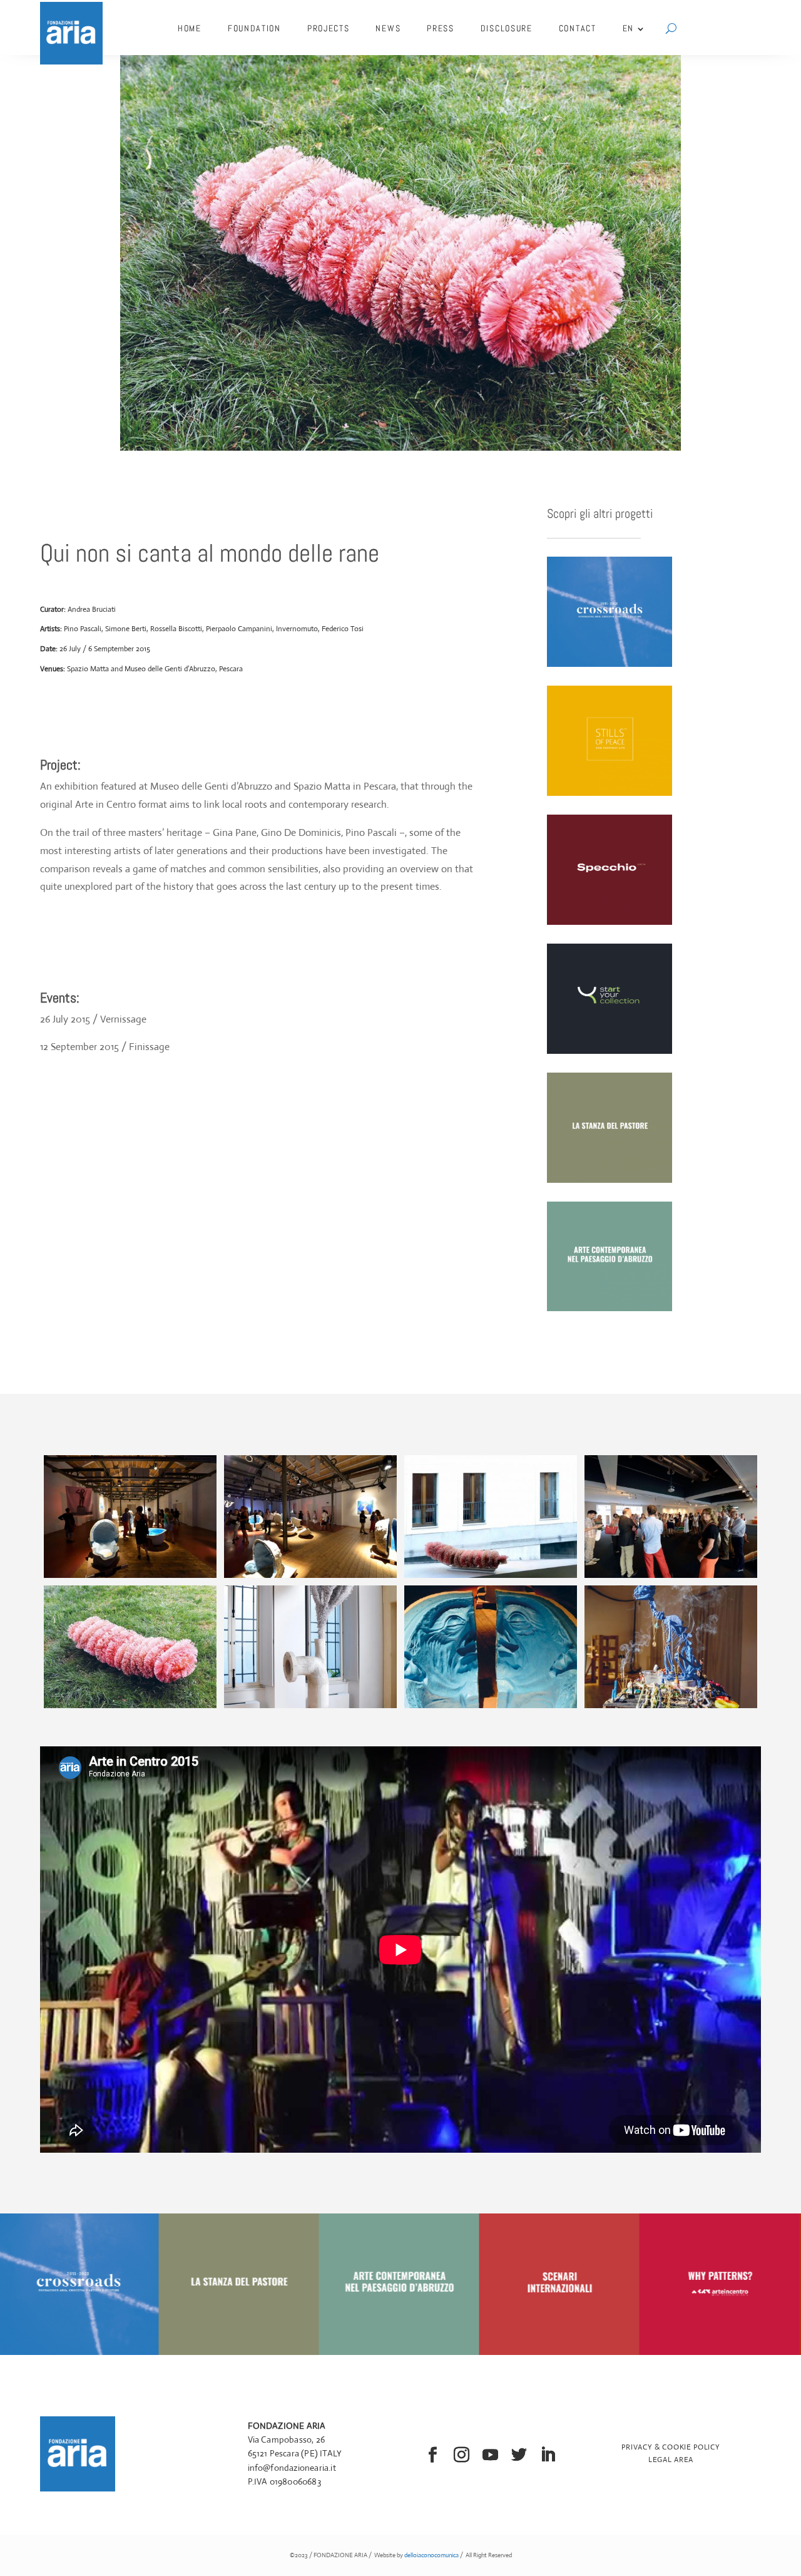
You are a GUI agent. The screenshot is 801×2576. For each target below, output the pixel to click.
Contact (578, 28)
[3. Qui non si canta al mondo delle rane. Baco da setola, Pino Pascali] (491, 1578)
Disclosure (507, 28)
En (628, 28)
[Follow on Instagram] (462, 2455)
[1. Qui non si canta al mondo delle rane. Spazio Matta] (130, 1578)
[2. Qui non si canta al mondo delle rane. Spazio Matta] (310, 1578)
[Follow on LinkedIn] (548, 2455)
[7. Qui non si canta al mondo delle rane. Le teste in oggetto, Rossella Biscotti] (491, 1708)
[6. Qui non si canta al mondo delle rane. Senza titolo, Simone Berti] (310, 1708)
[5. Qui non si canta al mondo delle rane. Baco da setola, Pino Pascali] (130, 1708)
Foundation (254, 28)
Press (441, 28)
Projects (329, 28)
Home (190, 28)
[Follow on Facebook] (433, 2455)
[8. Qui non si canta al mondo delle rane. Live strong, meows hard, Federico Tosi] (671, 1708)
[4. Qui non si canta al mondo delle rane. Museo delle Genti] (671, 1578)
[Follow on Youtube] (491, 2455)
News (388, 28)
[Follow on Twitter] (519, 2455)
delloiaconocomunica (431, 2555)
